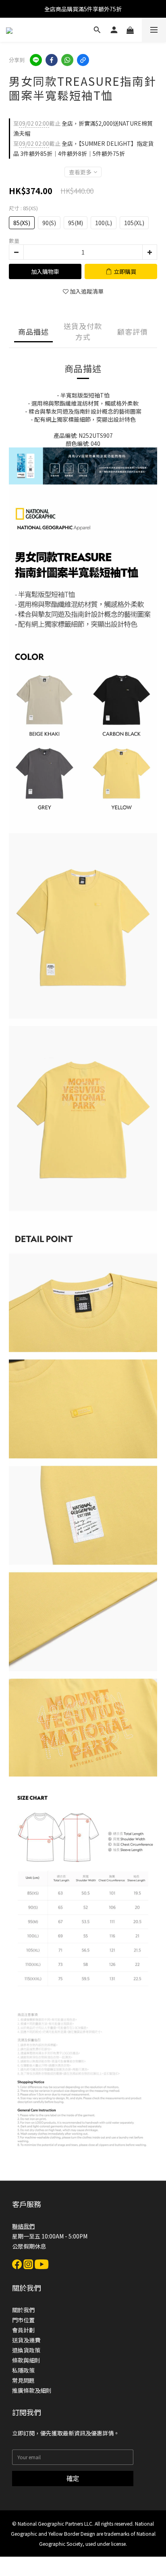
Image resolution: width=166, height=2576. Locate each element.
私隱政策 (23, 2370)
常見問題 (23, 2380)
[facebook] (52, 60)
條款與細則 (26, 2360)
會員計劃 (23, 2330)
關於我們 (23, 2310)
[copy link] (83, 60)
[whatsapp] (67, 60)
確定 (73, 2478)
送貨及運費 (26, 2340)
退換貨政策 (26, 2350)
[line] (36, 60)
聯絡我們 (23, 2226)
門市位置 (23, 2320)
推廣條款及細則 (32, 2390)
